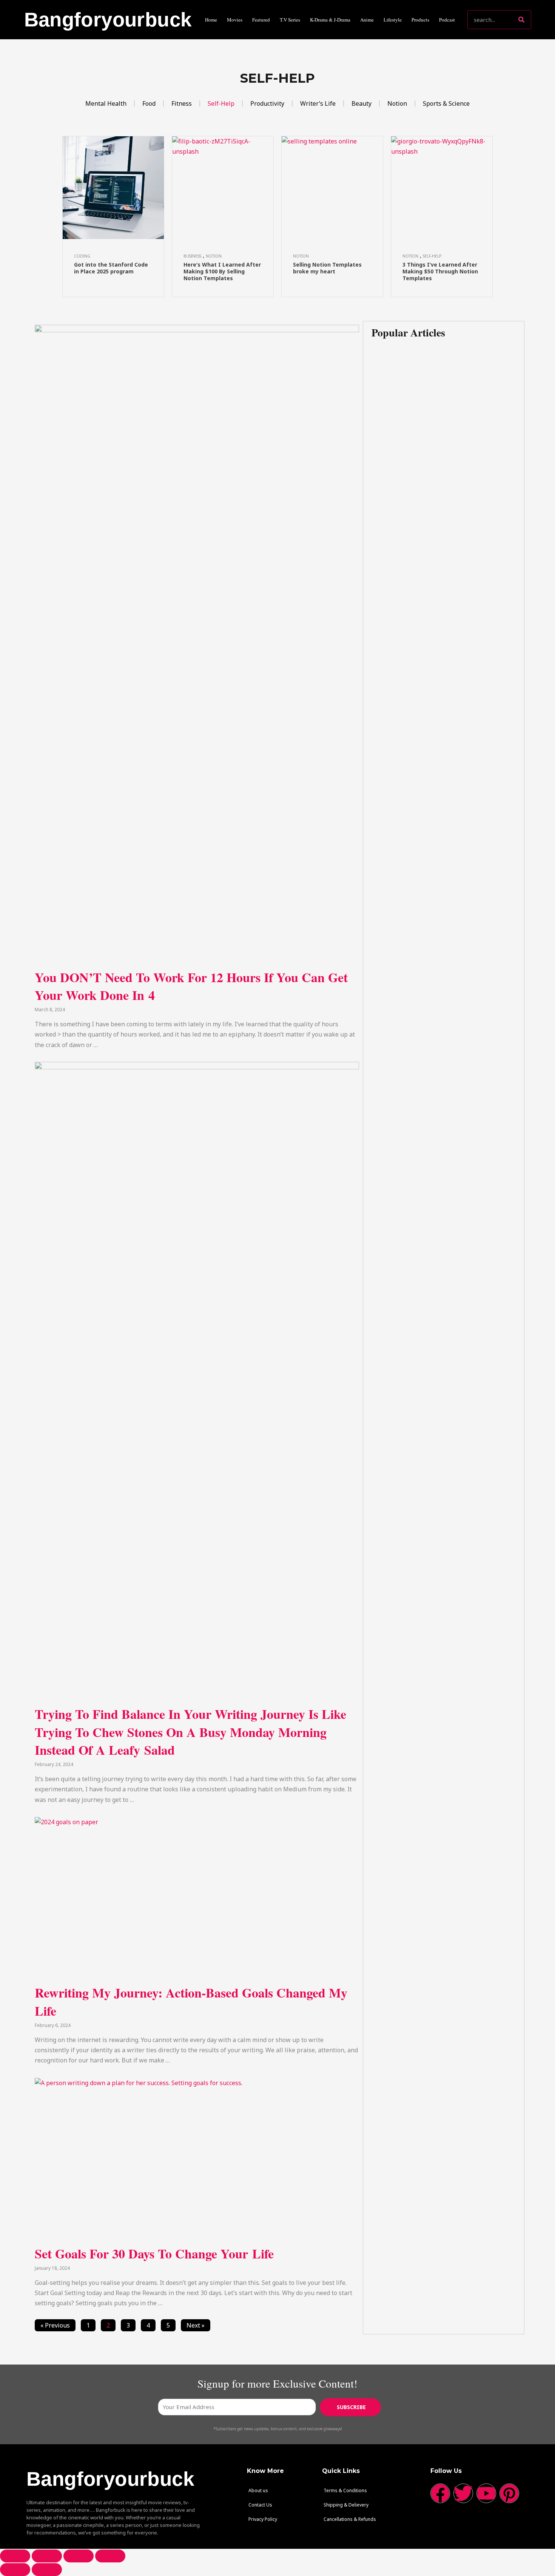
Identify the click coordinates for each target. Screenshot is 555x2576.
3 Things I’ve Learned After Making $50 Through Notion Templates (440, 271)
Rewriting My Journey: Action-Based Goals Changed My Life (191, 2002)
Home (211, 20)
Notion (397, 103)
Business (192, 256)
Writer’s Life (318, 103)
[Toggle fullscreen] (79, 2556)
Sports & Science (446, 103)
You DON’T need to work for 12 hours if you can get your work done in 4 (191, 986)
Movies (235, 20)
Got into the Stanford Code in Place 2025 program (111, 268)
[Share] (47, 2556)
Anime (367, 20)
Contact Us (260, 2505)
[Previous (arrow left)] (15, 2570)
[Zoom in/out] (110, 2556)
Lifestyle (393, 20)
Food (149, 103)
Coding (82, 256)
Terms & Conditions (345, 2490)
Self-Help (221, 103)
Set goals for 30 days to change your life (154, 2254)
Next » (196, 2325)
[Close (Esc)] (15, 2556)
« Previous (55, 2325)
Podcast (447, 20)
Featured (261, 20)
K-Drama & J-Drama (330, 20)
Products (420, 20)
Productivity (267, 103)
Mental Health (106, 103)
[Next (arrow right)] (47, 2570)
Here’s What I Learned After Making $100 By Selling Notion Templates (222, 271)
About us (258, 2490)
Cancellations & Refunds (350, 2519)
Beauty (362, 103)
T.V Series (290, 20)
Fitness (182, 103)
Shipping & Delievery (346, 2505)
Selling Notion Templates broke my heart (327, 268)
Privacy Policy (263, 2519)
